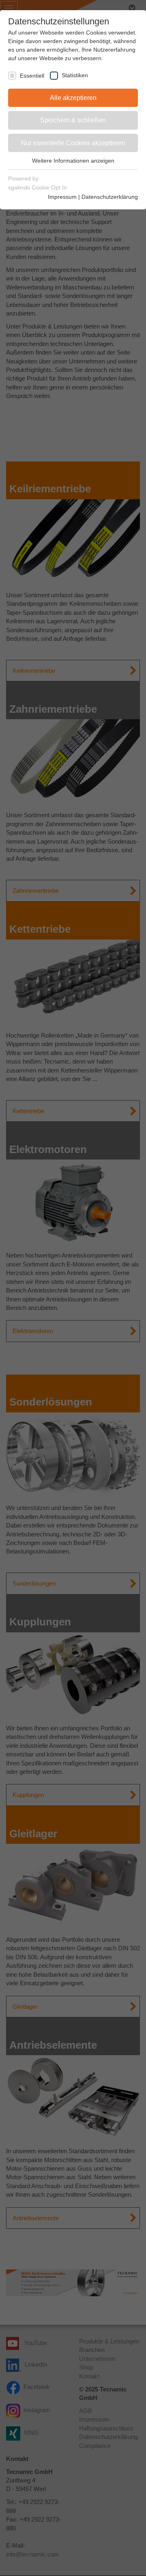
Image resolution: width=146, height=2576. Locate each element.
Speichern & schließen (73, 120)
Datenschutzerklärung (110, 197)
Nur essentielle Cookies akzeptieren (73, 143)
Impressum (62, 197)
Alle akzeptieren (73, 98)
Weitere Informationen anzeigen (73, 161)
